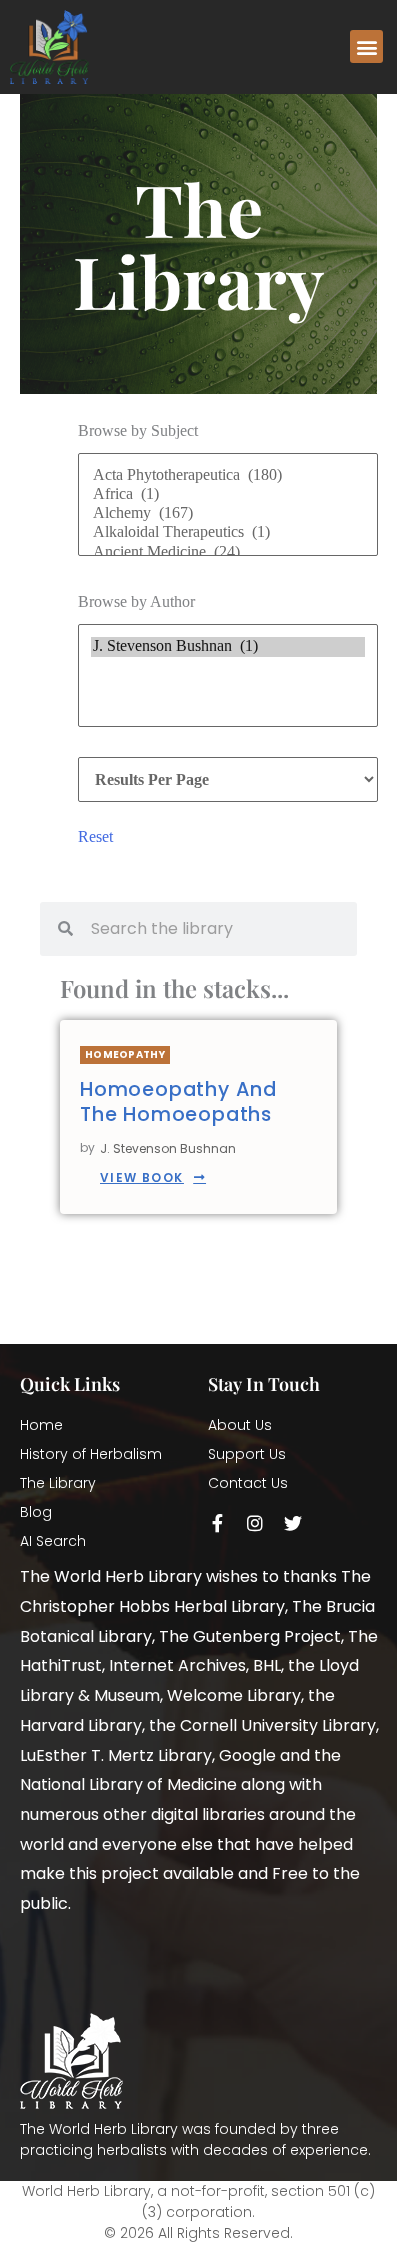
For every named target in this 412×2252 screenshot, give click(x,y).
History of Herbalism (91, 1454)
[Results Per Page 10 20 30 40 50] (228, 779)
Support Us (247, 1454)
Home (41, 1425)
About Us (240, 1425)
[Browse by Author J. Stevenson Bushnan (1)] (228, 680)
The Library (58, 1483)
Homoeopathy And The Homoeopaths (178, 1102)
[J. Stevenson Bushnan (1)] (228, 646)
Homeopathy (125, 1054)
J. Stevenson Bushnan (168, 1148)
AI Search (53, 1541)
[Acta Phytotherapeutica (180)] (228, 475)
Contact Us (248, 1483)
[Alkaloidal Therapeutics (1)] (228, 532)
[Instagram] (255, 1523)
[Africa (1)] (228, 494)
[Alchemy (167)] (228, 513)
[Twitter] (293, 1523)
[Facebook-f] (217, 1523)
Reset (95, 836)
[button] (366, 46)
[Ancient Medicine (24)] (228, 552)
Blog (36, 1512)
